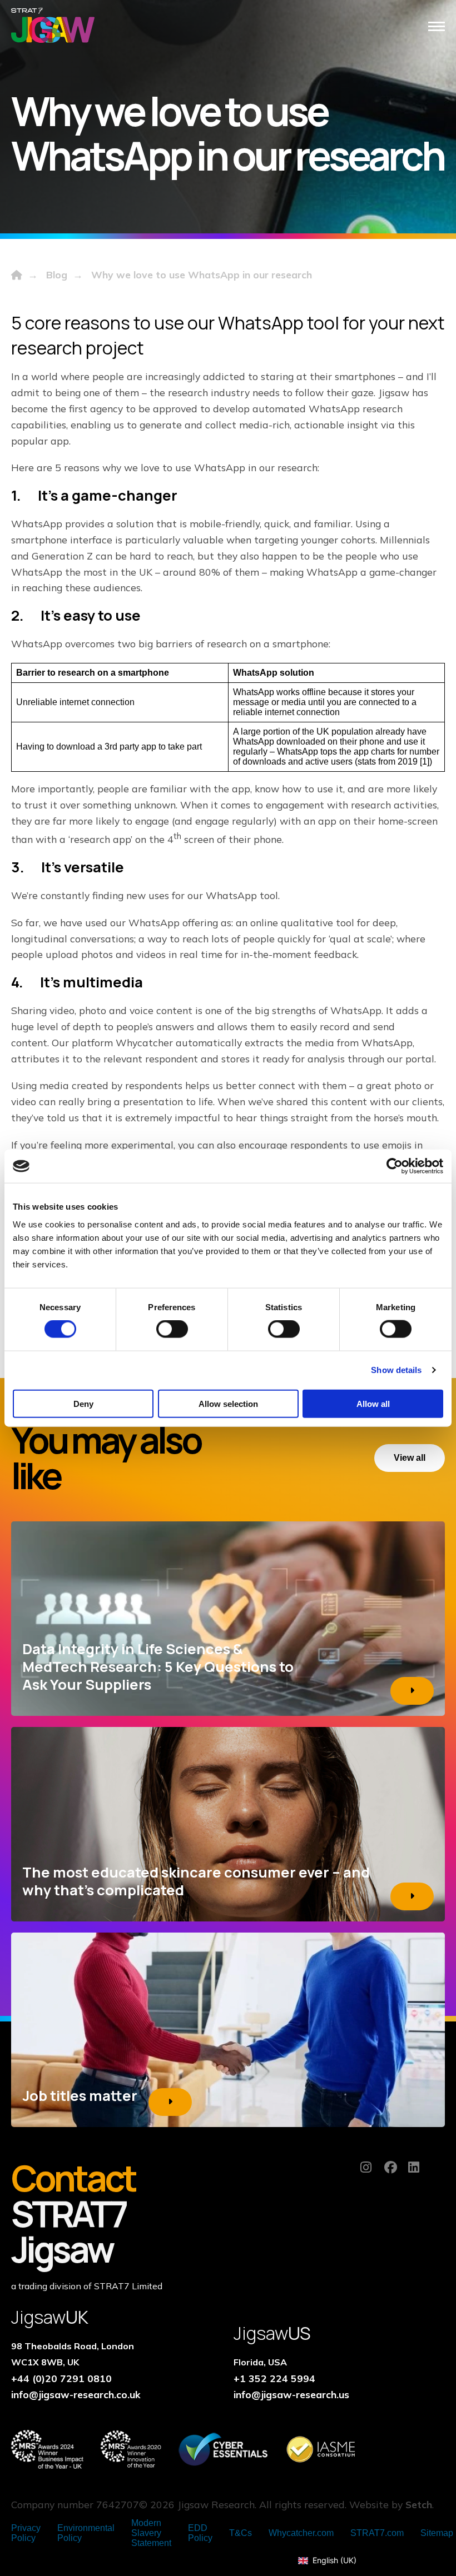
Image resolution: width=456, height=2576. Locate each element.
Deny (83, 1403)
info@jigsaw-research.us (291, 2394)
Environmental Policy (86, 2533)
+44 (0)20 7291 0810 (61, 2378)
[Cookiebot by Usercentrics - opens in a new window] (395, 1166)
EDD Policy (200, 2533)
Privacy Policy (26, 2533)
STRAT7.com (377, 2533)
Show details (396, 1370)
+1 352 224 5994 (274, 2378)
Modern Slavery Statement (151, 2533)
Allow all (373, 1403)
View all (410, 1458)
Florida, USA (260, 2362)
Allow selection (228, 1403)
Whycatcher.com (301, 2533)
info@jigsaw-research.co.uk (76, 2394)
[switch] (172, 1329)
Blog (57, 274)
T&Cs (241, 2533)
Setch (419, 2504)
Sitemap (437, 2533)
